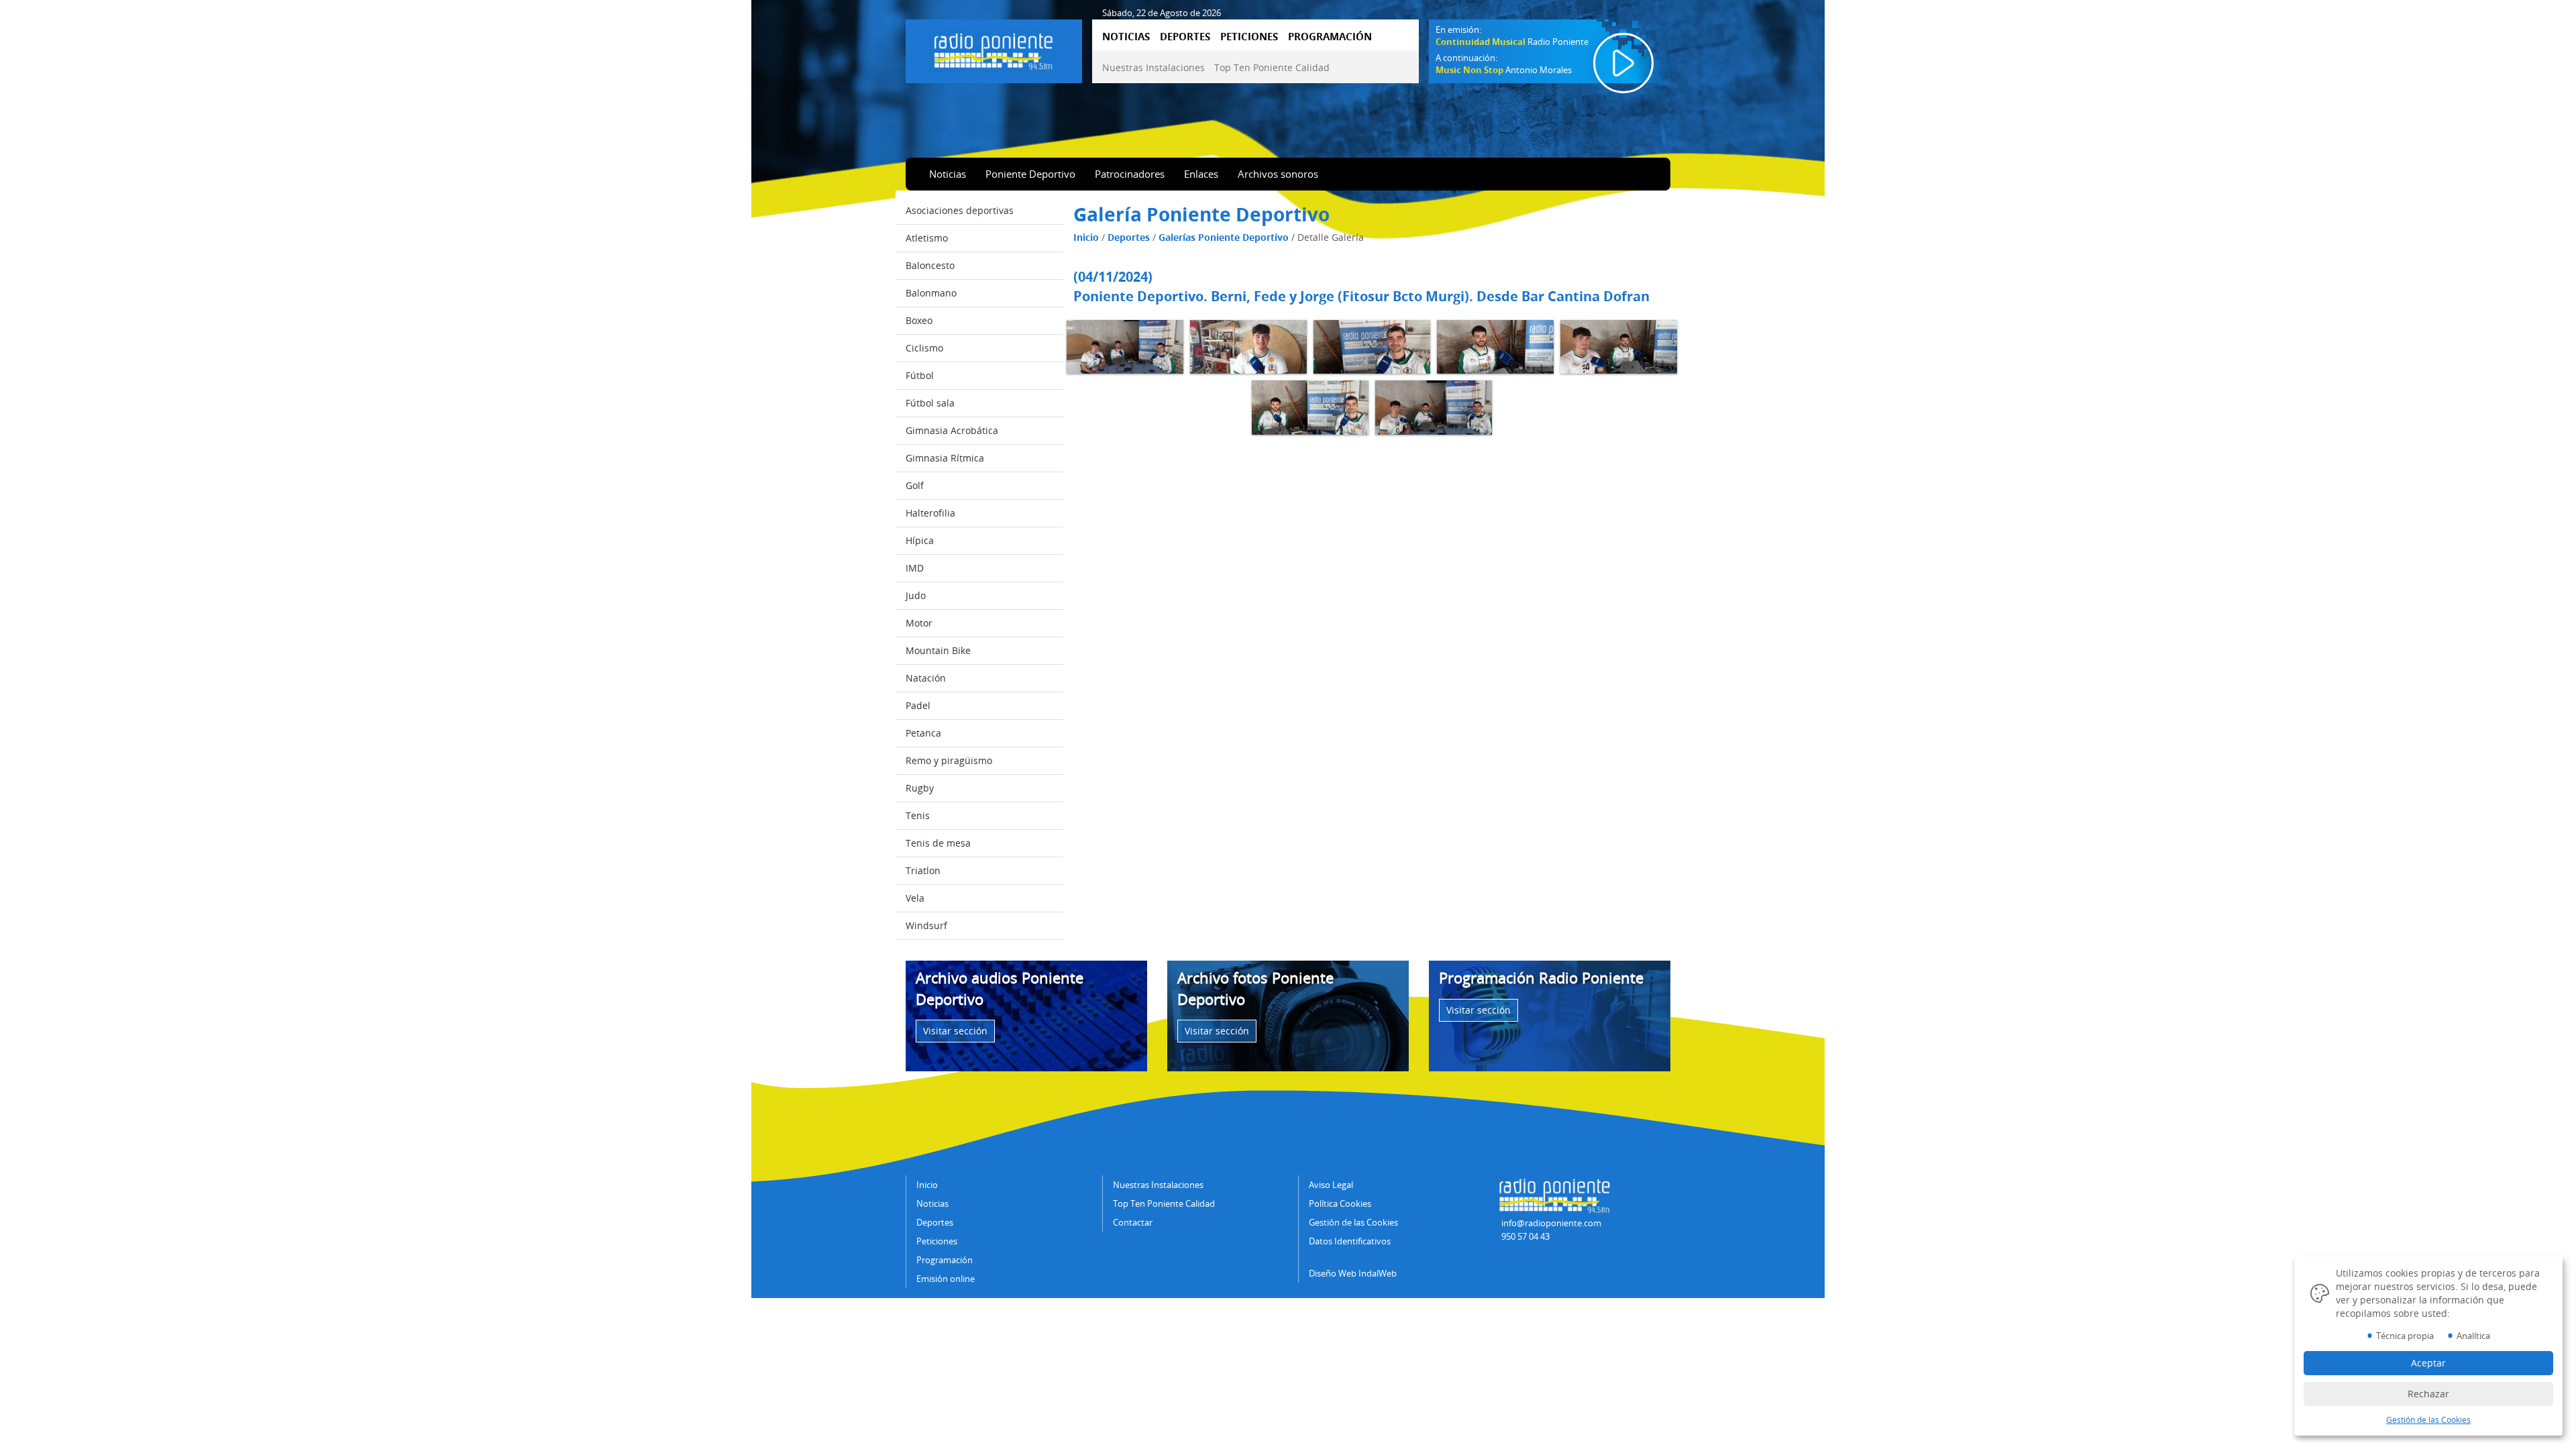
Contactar (1133, 1222)
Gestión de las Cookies (1353, 1222)
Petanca (923, 733)
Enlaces (1201, 174)
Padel (918, 705)
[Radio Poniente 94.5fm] (994, 49)
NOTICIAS (1126, 36)
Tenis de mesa (938, 843)
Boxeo (919, 320)
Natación (926, 678)
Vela (915, 898)
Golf (915, 485)
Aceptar (2428, 1363)
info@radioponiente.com (1551, 1223)
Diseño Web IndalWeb (1353, 1273)
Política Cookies (1340, 1203)
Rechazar (2428, 1394)
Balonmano (931, 293)
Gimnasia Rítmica (945, 458)
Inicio (1086, 237)
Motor (919, 623)
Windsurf (926, 925)
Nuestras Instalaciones (1153, 67)
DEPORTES (1185, 36)
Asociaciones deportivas (960, 210)
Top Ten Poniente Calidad (1272, 67)
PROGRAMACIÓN (1330, 36)
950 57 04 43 (1525, 1236)
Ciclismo (924, 348)
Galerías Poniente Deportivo (1224, 237)
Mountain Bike (938, 650)
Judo (916, 595)
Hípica (920, 540)
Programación (945, 1260)
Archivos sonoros (1278, 174)
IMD (915, 568)
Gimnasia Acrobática (952, 430)
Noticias (948, 174)
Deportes (1129, 237)
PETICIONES (1249, 36)
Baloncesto (930, 265)
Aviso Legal (1331, 1185)
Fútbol (920, 375)
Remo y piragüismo (949, 760)
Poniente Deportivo (1030, 174)
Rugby (920, 788)
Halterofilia (930, 513)
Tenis (918, 815)
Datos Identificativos (1350, 1241)
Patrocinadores (1130, 174)
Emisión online (946, 1279)
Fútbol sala (930, 403)
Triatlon (923, 870)
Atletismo (927, 238)
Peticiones (937, 1241)
